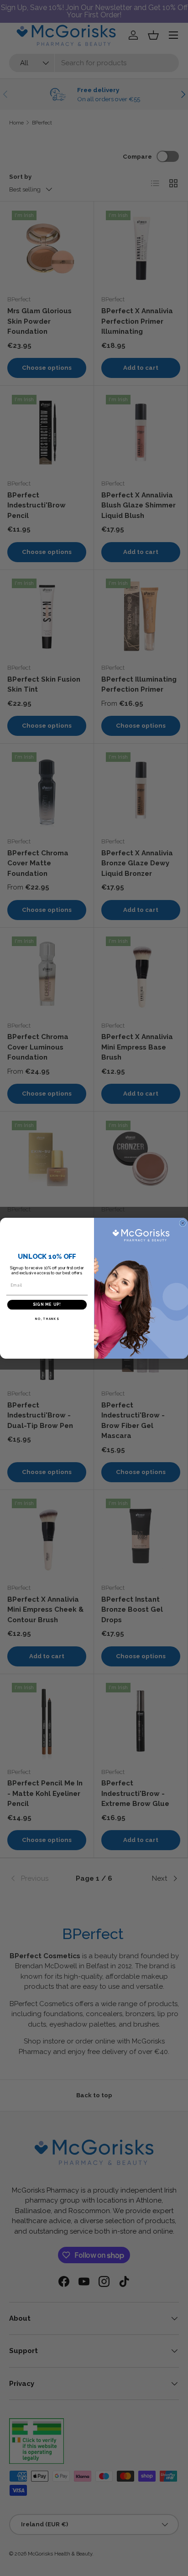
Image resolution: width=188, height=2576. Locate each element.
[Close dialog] (183, 1223)
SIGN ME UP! (47, 1304)
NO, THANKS (47, 1319)
